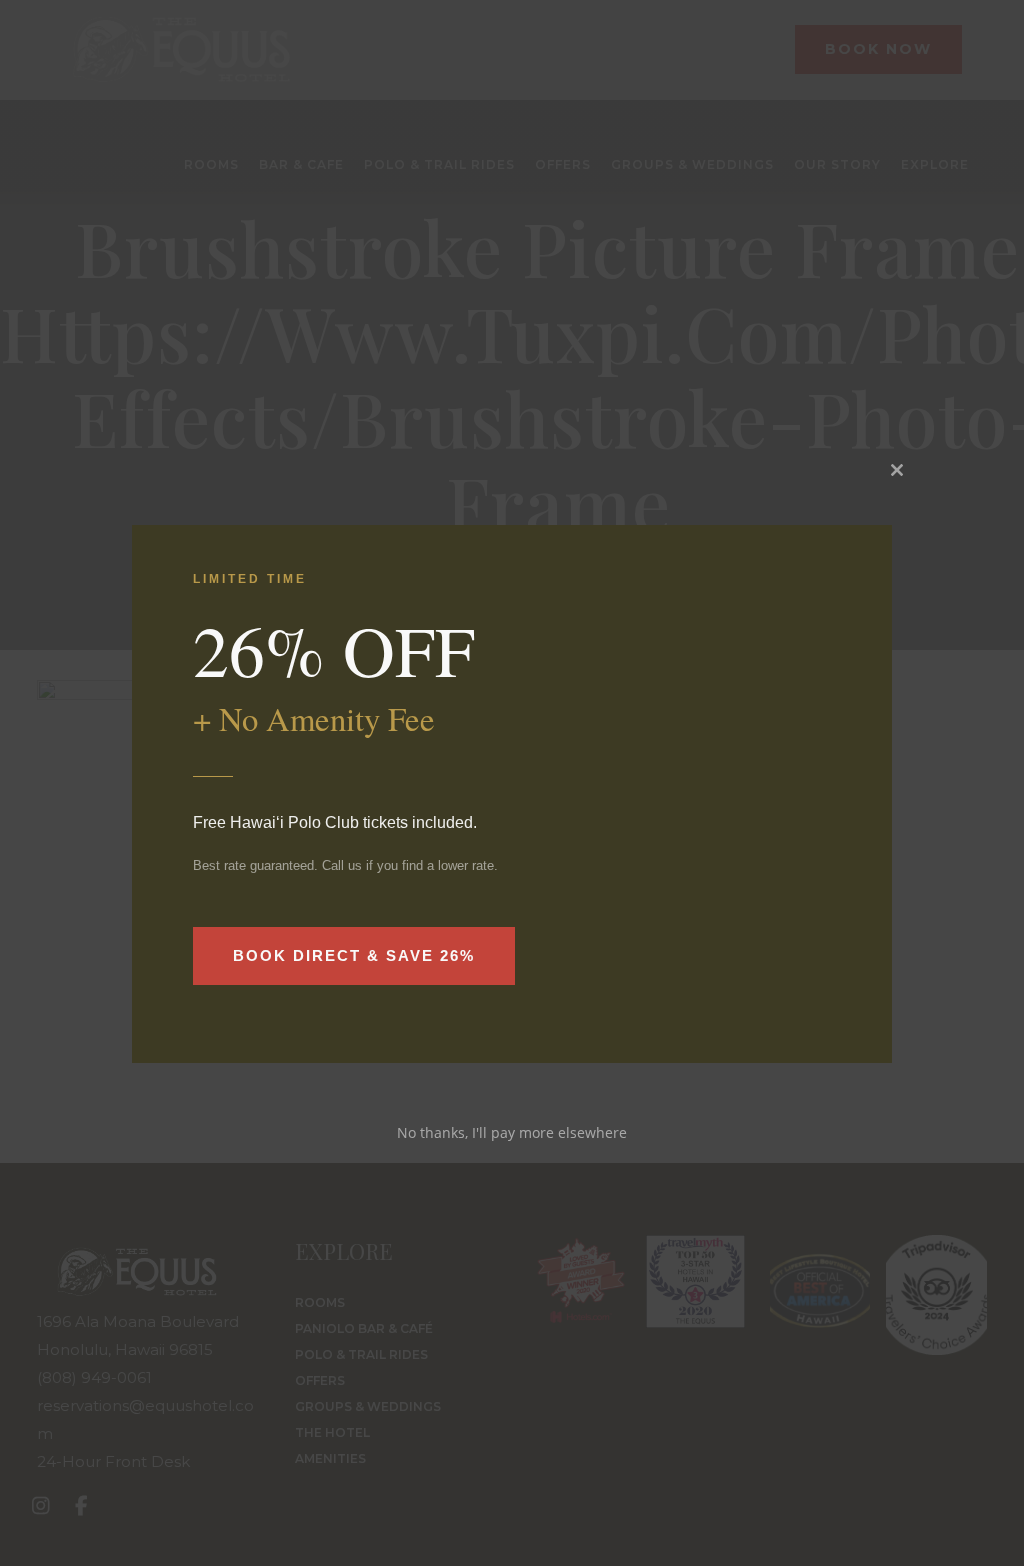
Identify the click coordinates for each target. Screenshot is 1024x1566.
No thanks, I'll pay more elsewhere (512, 1132)
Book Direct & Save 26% (354, 955)
